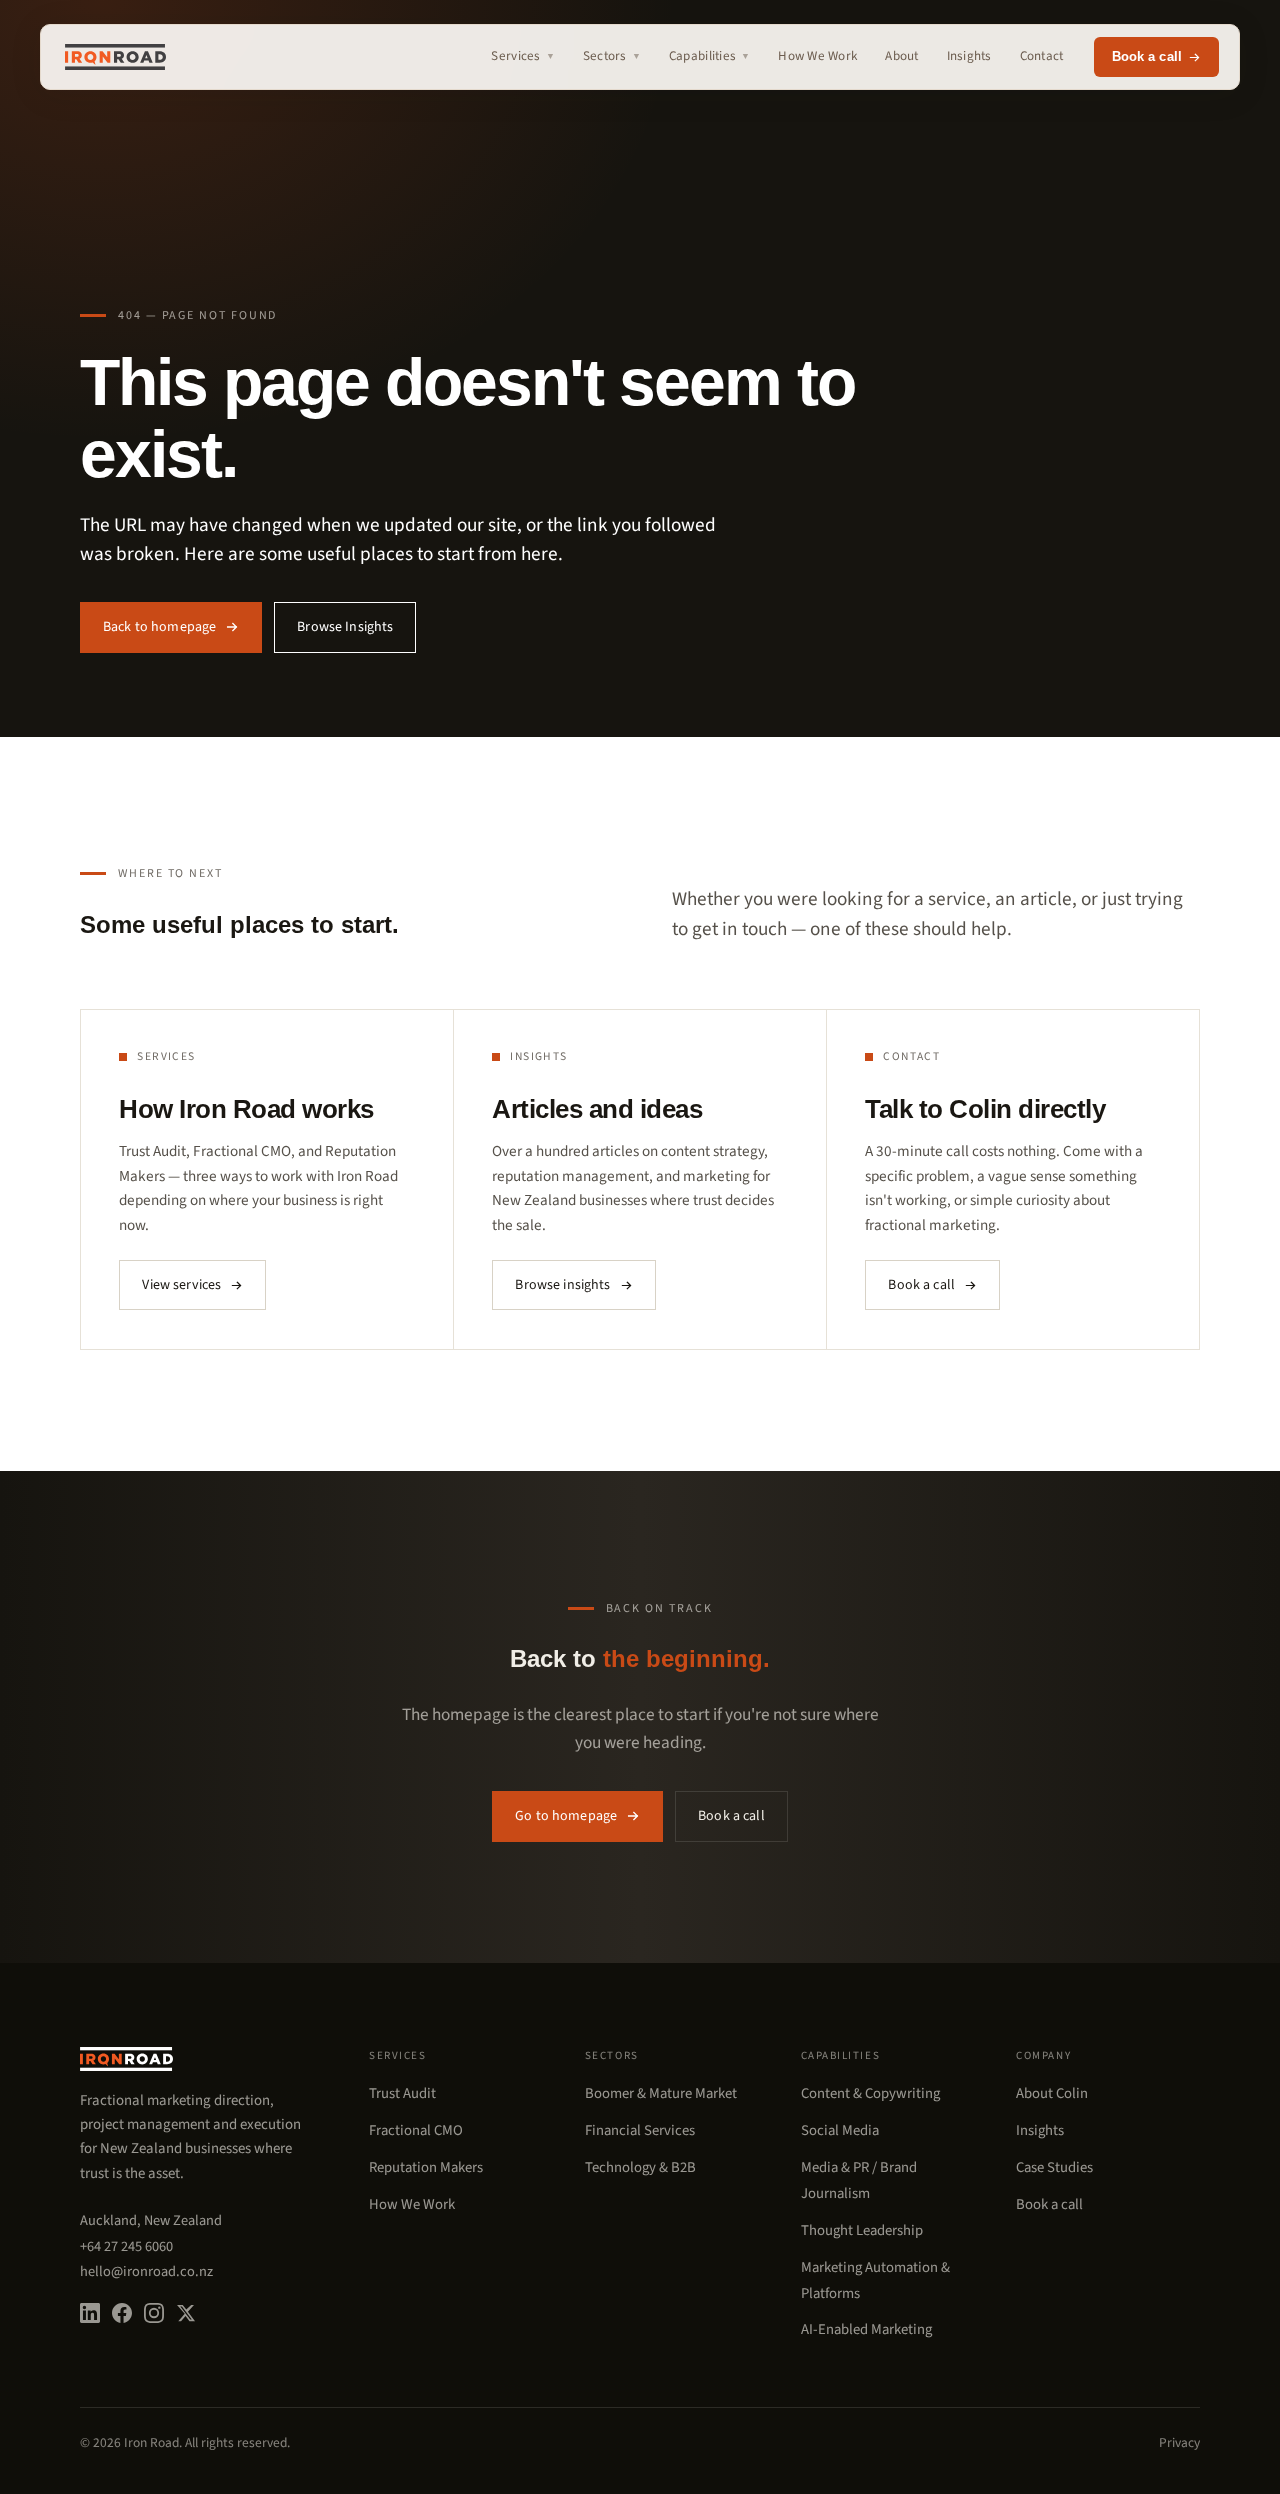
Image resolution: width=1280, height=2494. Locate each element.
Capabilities (709, 56)
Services (522, 56)
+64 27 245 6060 (126, 2246)
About (901, 56)
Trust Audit (402, 2093)
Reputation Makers (426, 2167)
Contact (1042, 56)
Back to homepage (159, 627)
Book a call (1147, 56)
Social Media (840, 2130)
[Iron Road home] (115, 57)
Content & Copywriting (870, 2093)
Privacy (1179, 2442)
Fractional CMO (416, 2130)
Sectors (612, 56)
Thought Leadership (862, 2230)
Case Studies (1054, 2167)
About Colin (1052, 2093)
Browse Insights (345, 627)
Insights (969, 56)
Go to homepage (566, 1816)
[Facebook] (122, 2313)
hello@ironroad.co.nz (146, 2271)
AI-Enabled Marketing (866, 2329)
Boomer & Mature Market (661, 2093)
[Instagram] (154, 2313)
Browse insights (562, 1285)
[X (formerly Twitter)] (186, 2313)
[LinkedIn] (90, 2313)
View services (181, 1285)
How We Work (817, 56)
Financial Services (640, 2130)
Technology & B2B (640, 2167)
